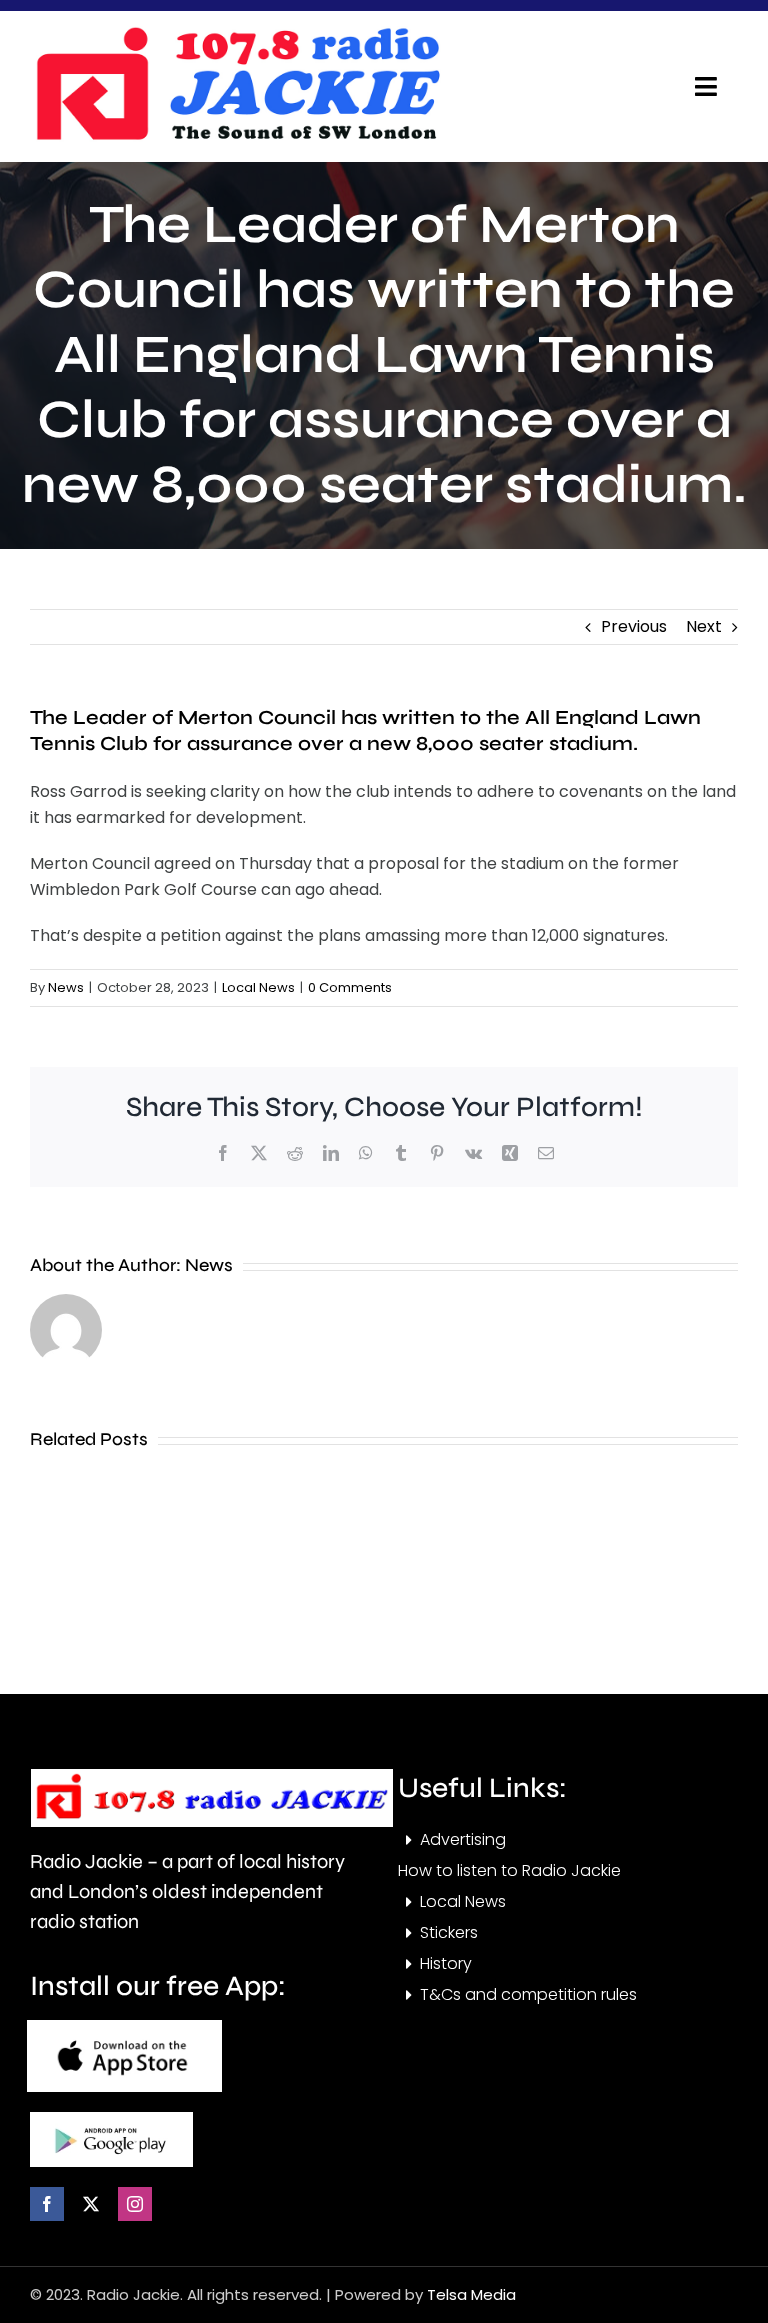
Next (704, 626)
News (66, 987)
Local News (258, 987)
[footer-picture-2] (111, 2119)
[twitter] (91, 2204)
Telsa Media (471, 2294)
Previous (634, 626)
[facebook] (47, 2204)
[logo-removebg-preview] (212, 1776)
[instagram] (135, 2204)
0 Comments (350, 987)
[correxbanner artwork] (237, 33)
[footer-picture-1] (124, 2027)
